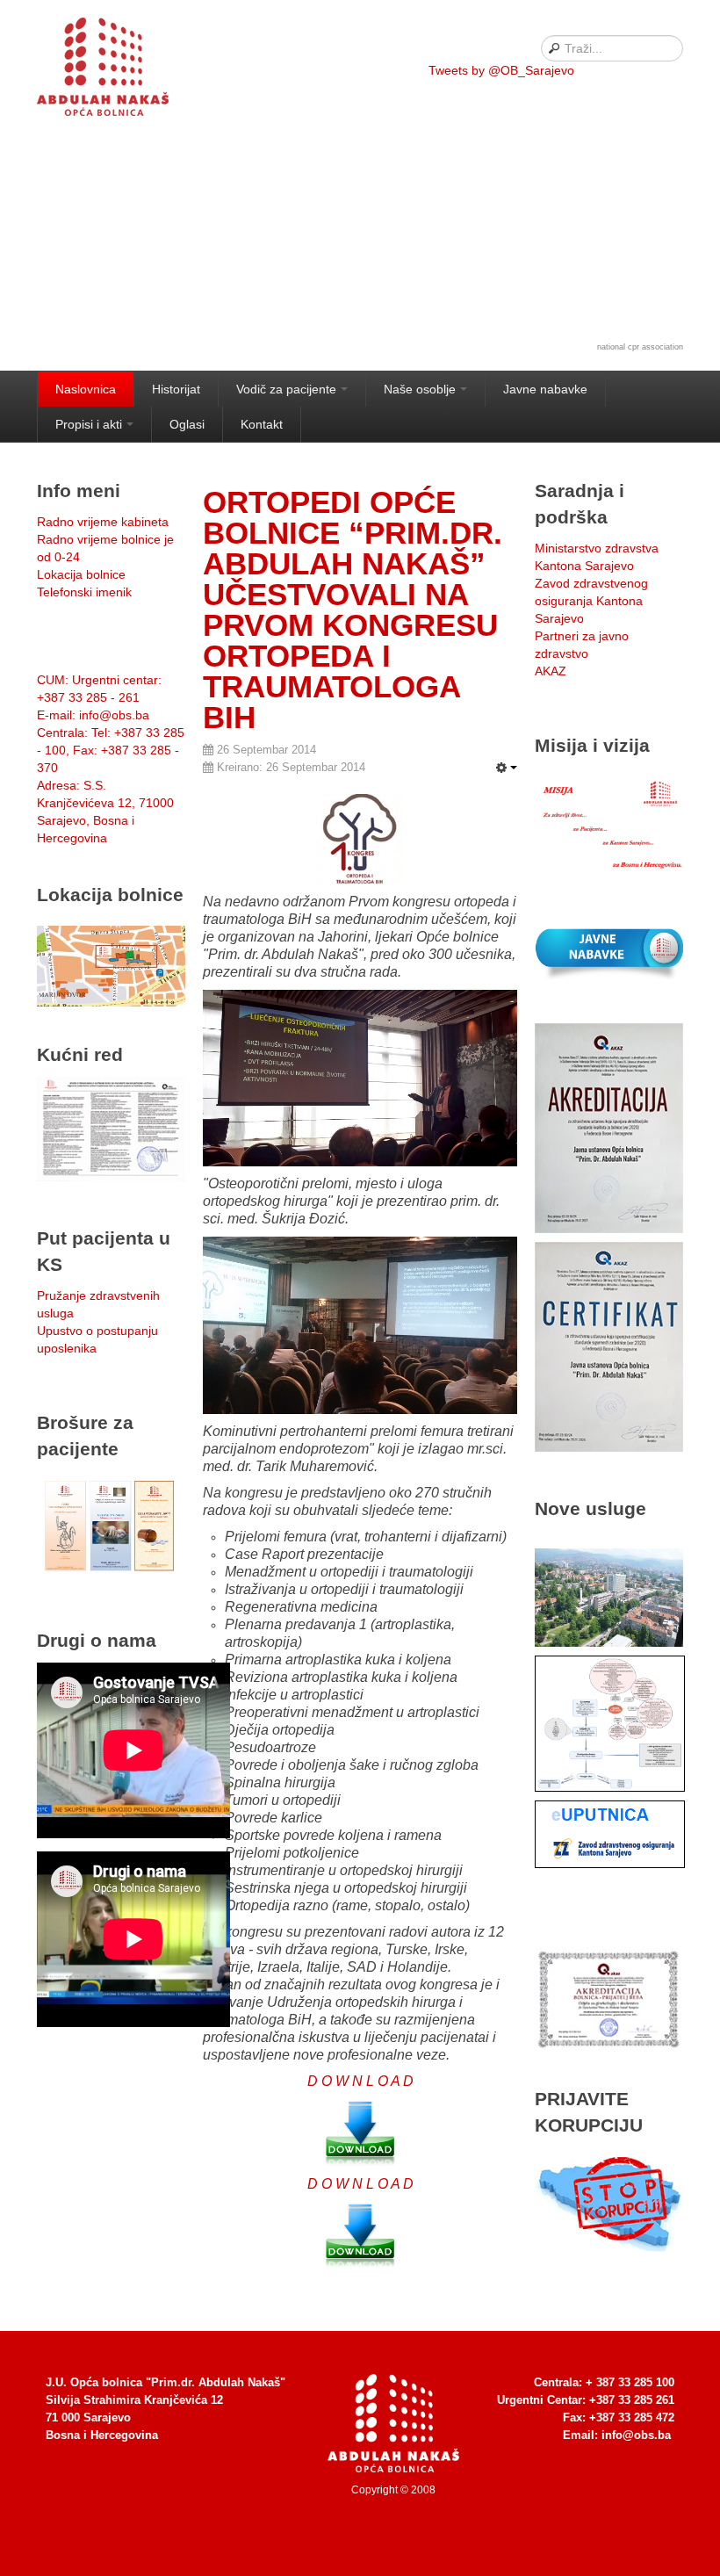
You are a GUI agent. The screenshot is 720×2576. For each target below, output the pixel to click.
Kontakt (262, 424)
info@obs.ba (636, 2435)
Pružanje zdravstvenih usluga (98, 1304)
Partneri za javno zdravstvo (582, 645)
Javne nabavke (545, 389)
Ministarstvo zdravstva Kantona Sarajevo (597, 557)
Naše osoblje (420, 389)
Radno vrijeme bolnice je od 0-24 (105, 548)
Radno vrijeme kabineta (103, 522)
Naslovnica (86, 389)
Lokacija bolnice (81, 574)
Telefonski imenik (84, 592)
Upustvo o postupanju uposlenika (97, 1339)
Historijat (176, 389)
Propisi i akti (89, 424)
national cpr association (640, 347)
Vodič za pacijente (286, 389)
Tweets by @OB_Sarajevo (501, 70)
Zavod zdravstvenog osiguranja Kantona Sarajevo (591, 601)
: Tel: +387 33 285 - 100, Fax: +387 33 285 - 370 (111, 750)
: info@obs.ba (93, 715)
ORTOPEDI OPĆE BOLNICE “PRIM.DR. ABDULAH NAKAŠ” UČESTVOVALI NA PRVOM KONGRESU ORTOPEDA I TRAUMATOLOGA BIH (353, 610)
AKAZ (551, 671)
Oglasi (187, 424)
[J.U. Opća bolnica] (125, 70)
